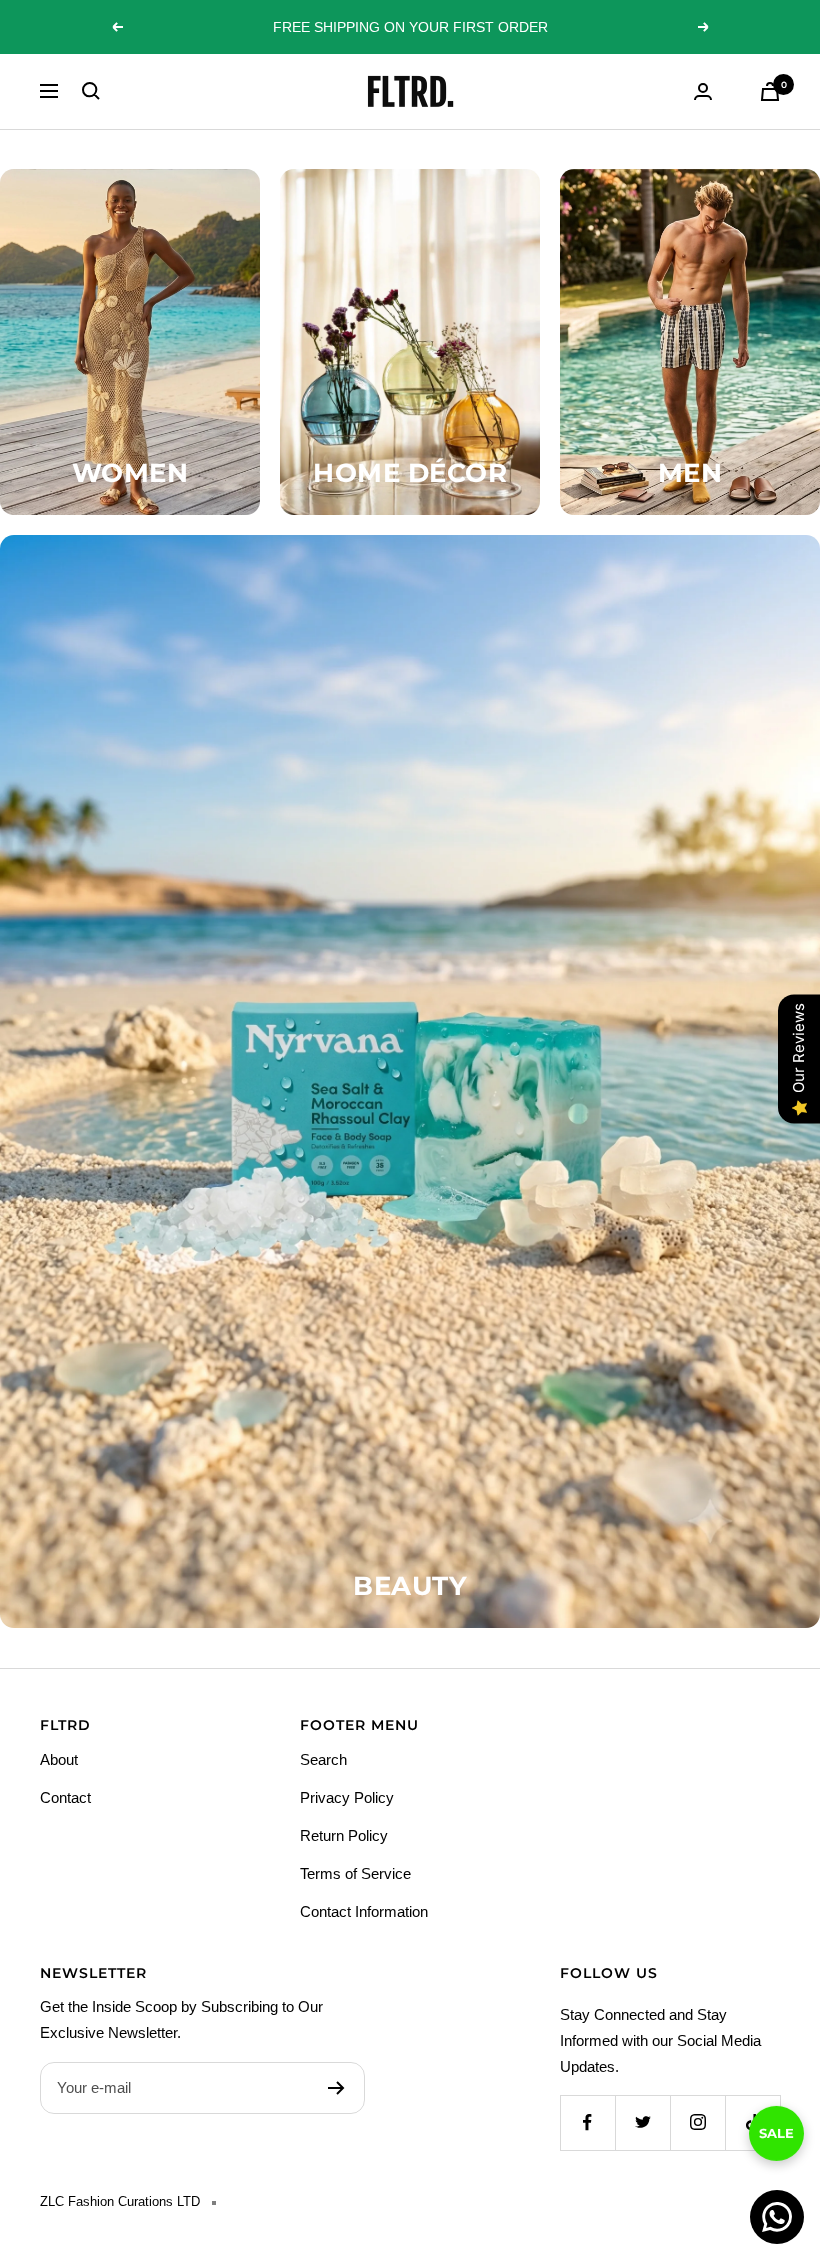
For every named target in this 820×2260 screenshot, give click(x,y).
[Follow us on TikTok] (752, 2122)
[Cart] (770, 91)
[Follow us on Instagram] (697, 2122)
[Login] (703, 91)
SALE (776, 2151)
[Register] (336, 2088)
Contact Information (364, 1911)
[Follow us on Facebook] (587, 2122)
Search (323, 1759)
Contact (65, 1797)
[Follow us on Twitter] (642, 2122)
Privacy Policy (347, 1797)
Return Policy (344, 1835)
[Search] (91, 91)
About (59, 1759)
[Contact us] (777, 2217)
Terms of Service (355, 1873)
